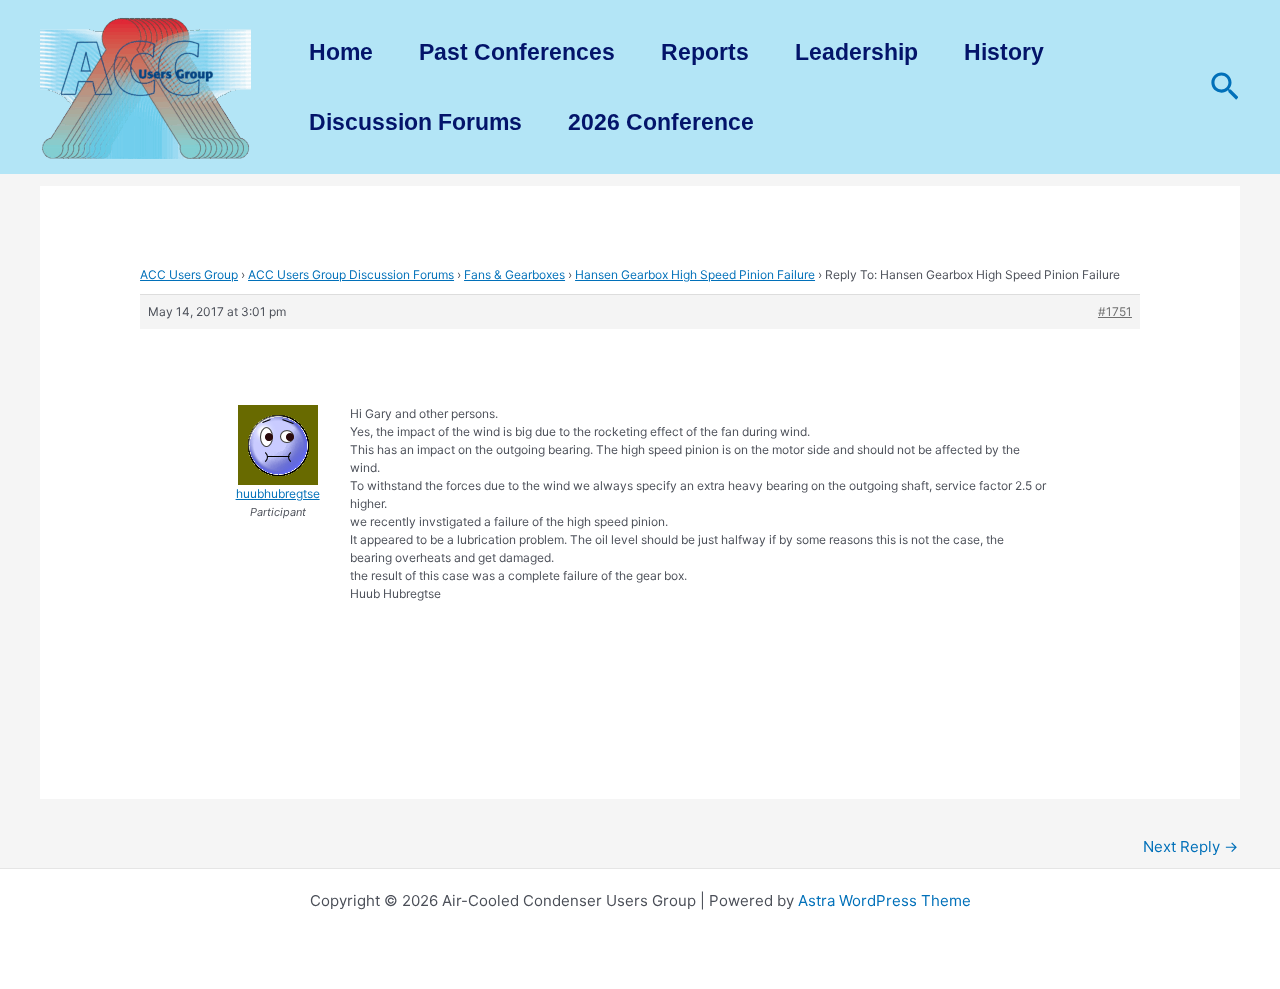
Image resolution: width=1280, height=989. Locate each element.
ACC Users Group (189, 274)
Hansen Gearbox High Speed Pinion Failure (695, 274)
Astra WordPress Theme (884, 900)
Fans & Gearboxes (514, 274)
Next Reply (1190, 846)
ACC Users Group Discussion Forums (351, 274)
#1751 (1115, 311)
